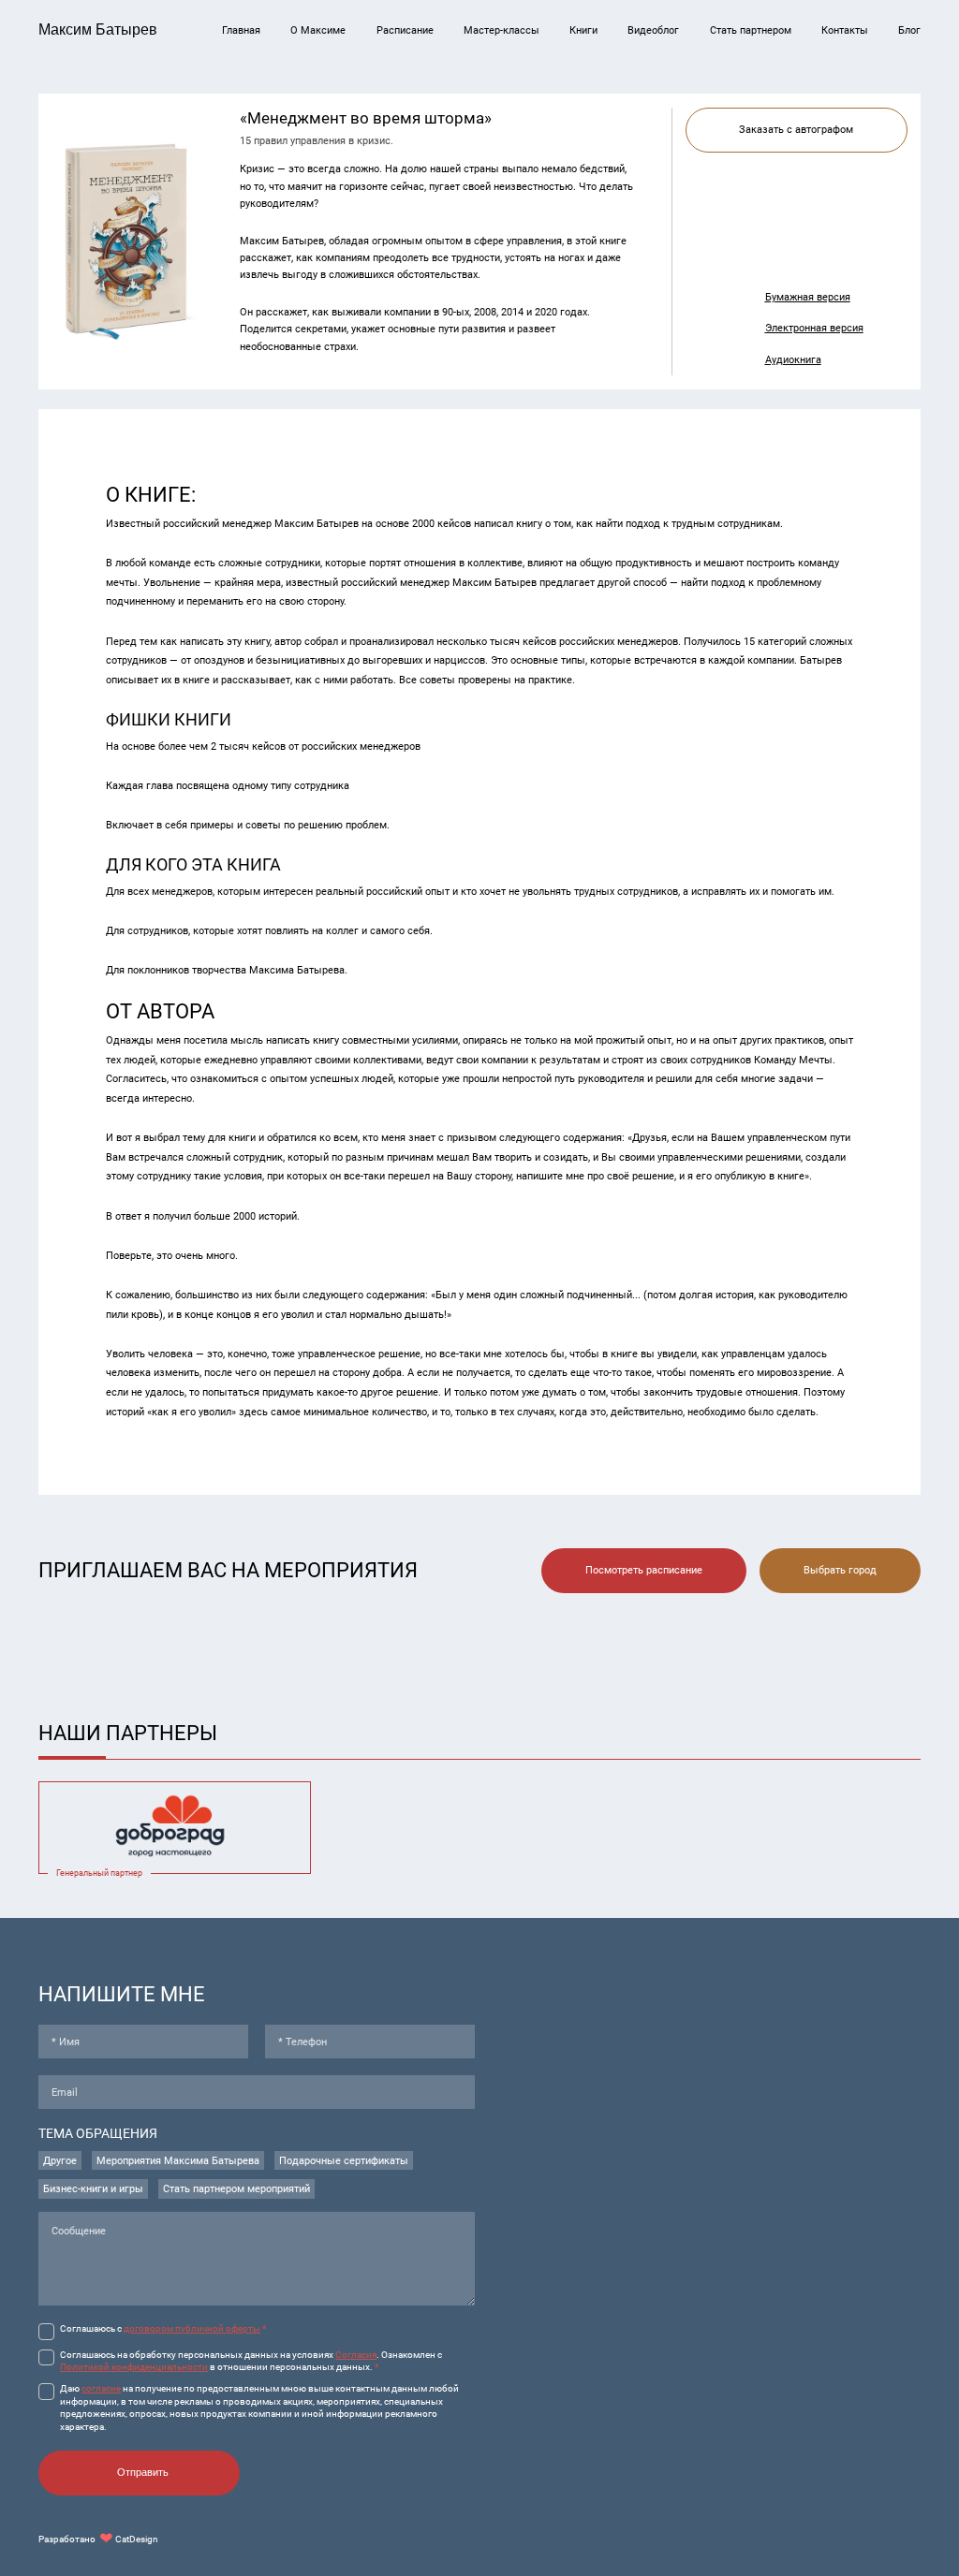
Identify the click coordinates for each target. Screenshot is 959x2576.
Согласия (356, 2355)
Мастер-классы (502, 30)
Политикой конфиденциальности (134, 2367)
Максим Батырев (98, 29)
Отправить (143, 2472)
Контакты (845, 30)
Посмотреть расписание (644, 1570)
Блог (909, 30)
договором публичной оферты (192, 2328)
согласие (101, 2388)
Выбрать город (840, 1570)
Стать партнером (751, 30)
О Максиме (318, 30)
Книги (583, 30)
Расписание (405, 30)
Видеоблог (653, 30)
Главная (241, 30)
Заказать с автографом (796, 129)
